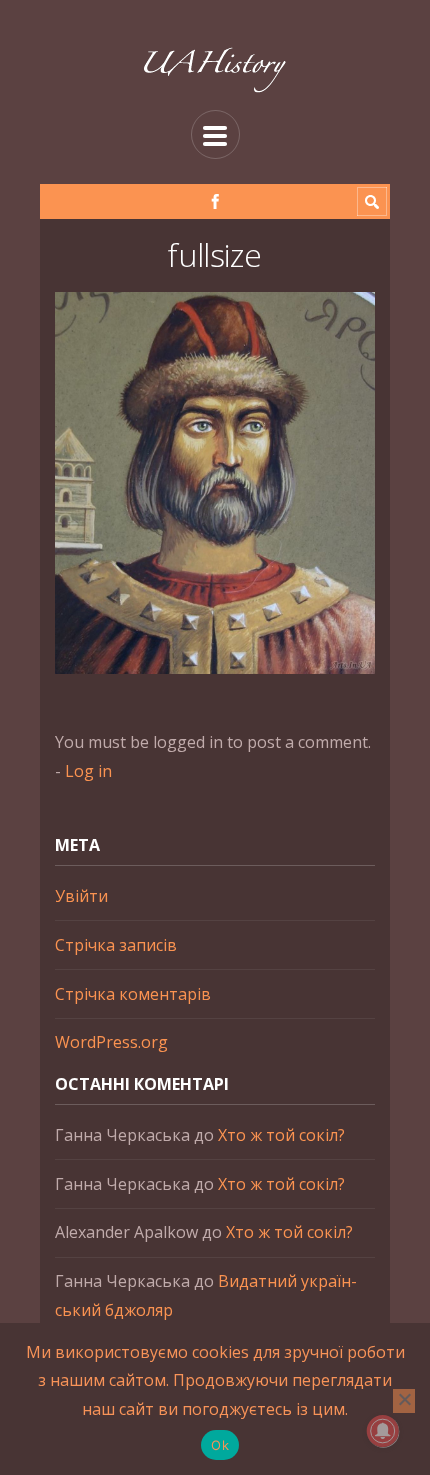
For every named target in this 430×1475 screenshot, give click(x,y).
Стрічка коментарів (133, 994)
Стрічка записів (116, 945)
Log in (88, 771)
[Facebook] (215, 201)
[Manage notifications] (383, 1431)
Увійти (81, 896)
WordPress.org (111, 1042)
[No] (404, 1401)
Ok (220, 1445)
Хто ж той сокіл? (281, 1135)
